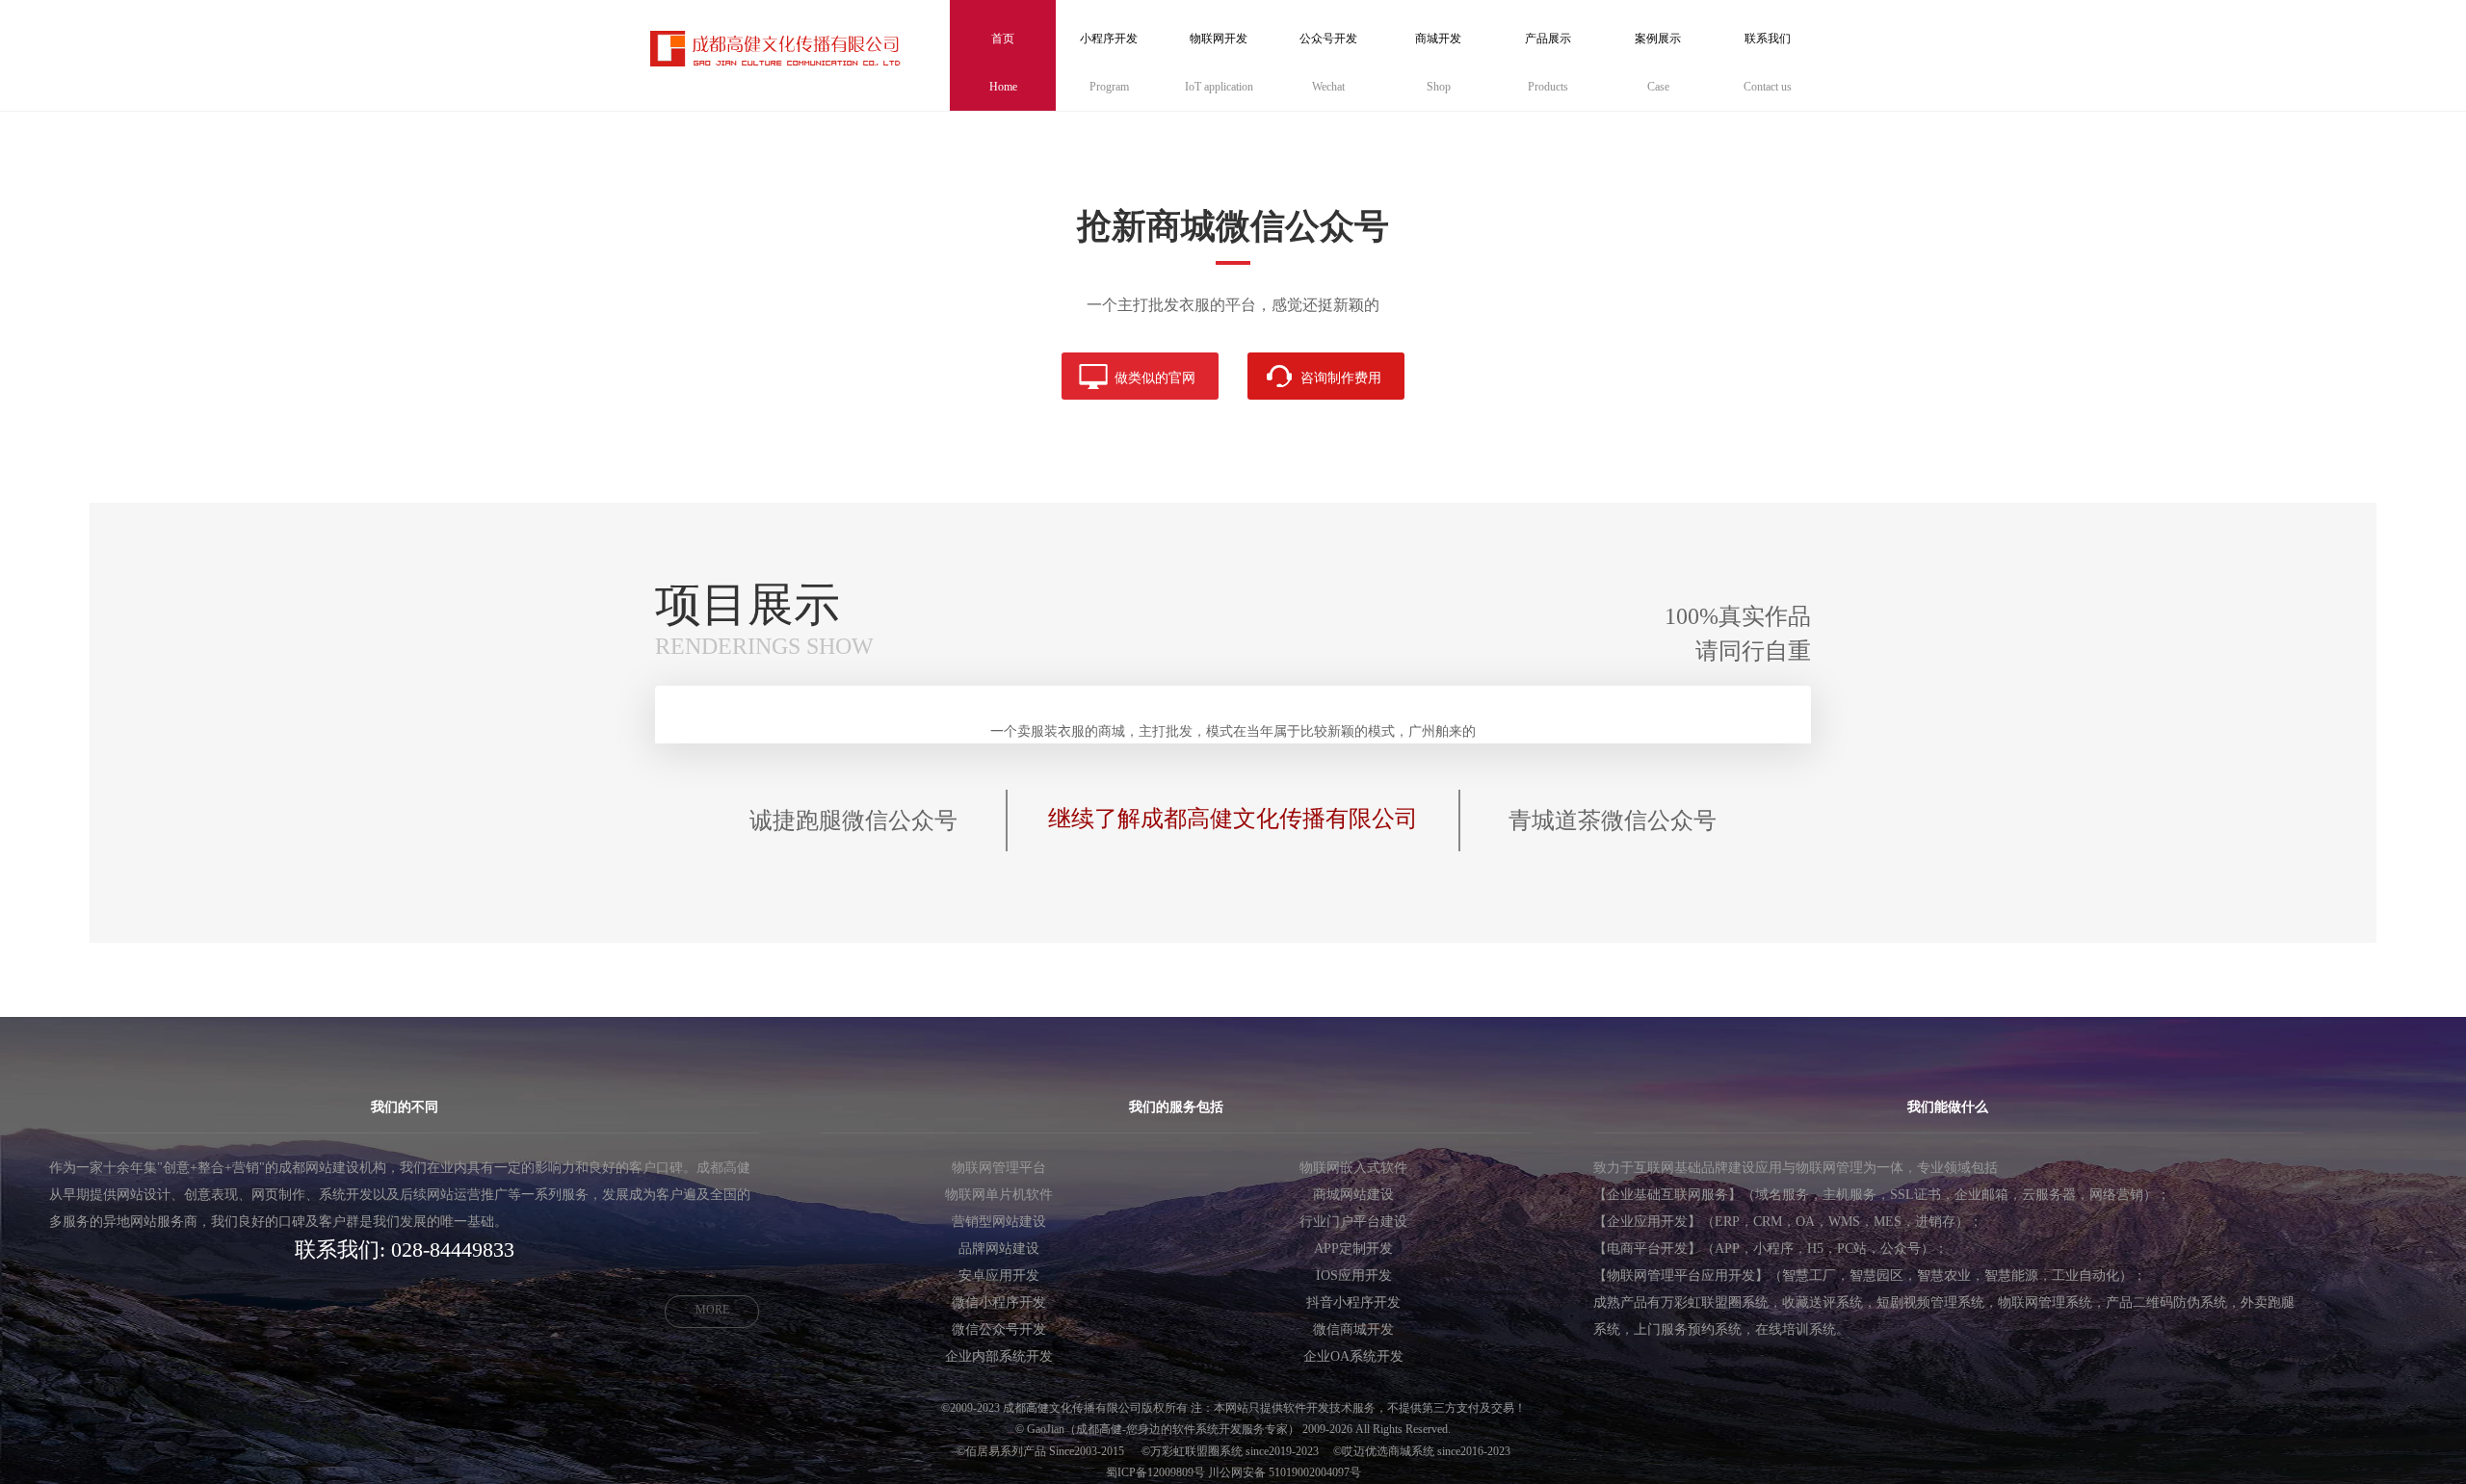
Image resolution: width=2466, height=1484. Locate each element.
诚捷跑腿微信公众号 (853, 820)
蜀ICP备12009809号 (1155, 1472)
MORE (712, 1310)
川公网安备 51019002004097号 (1285, 1472)
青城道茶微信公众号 (1613, 820)
